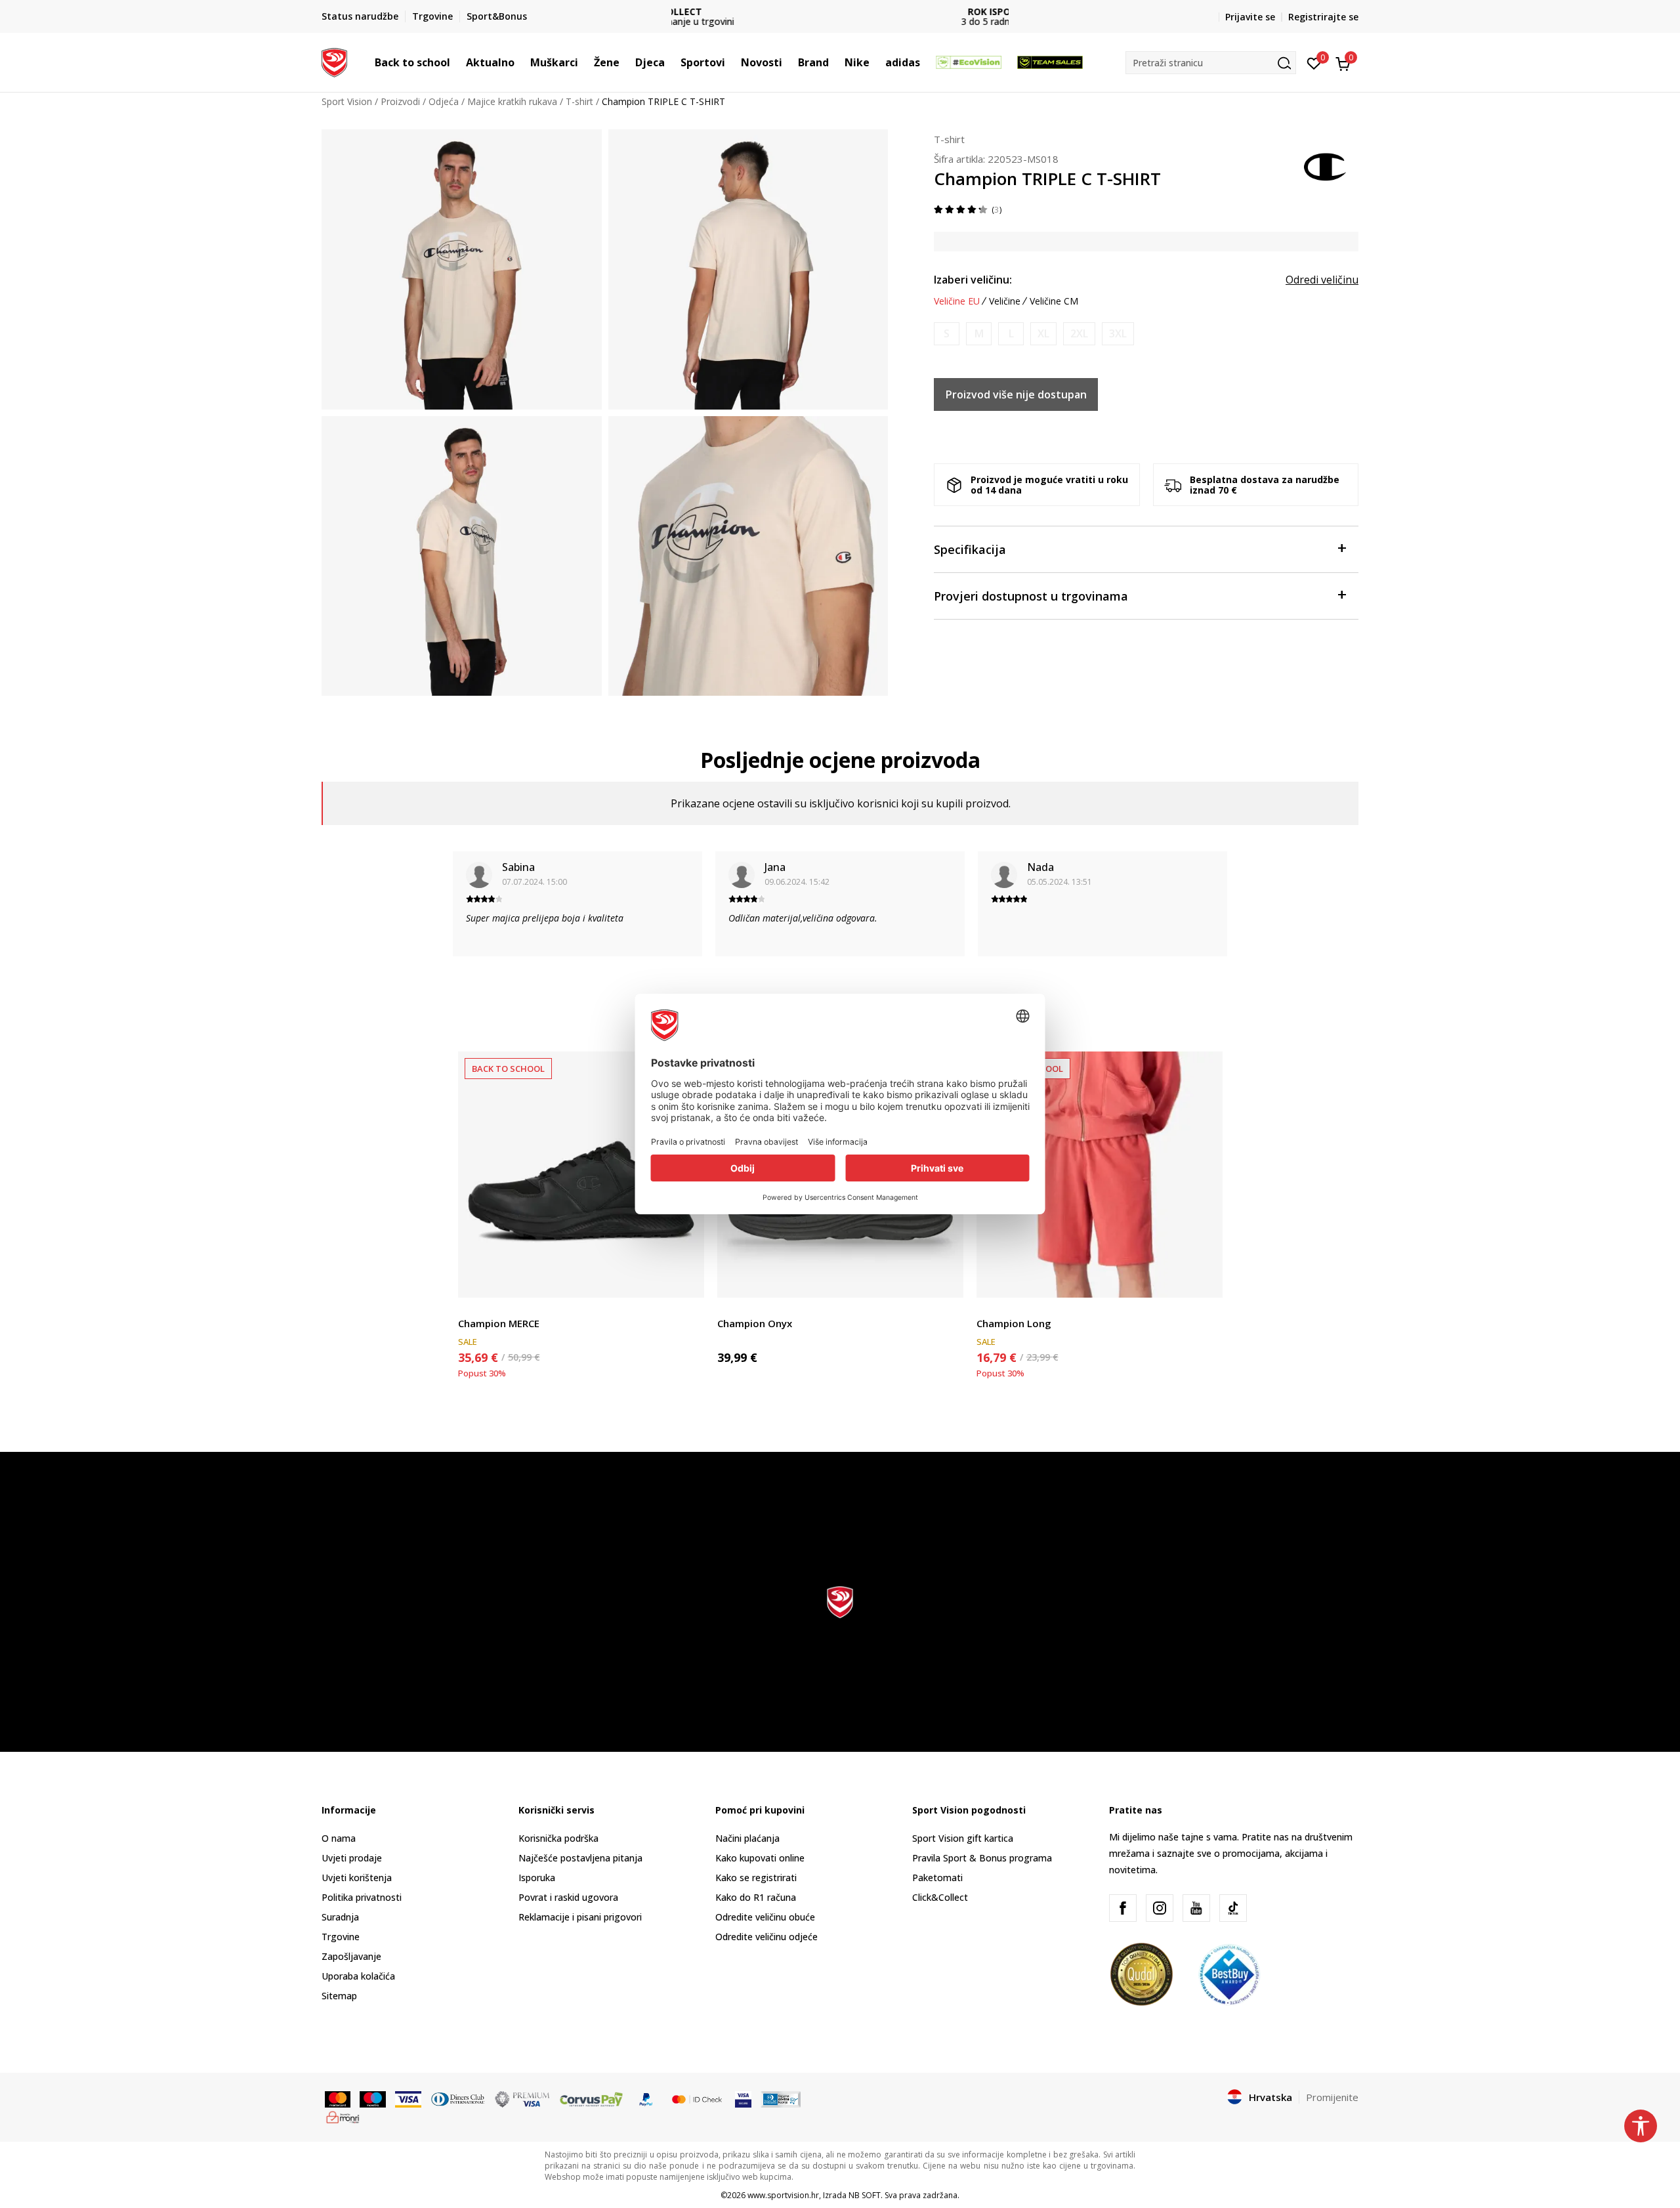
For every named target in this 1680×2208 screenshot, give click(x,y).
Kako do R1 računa (756, 1897)
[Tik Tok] (1233, 1908)
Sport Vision (347, 101)
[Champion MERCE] (581, 1175)
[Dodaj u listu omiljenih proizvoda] (686, 1280)
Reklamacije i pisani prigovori (580, 1917)
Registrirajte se (1323, 17)
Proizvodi (400, 101)
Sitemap (339, 1996)
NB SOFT (865, 2195)
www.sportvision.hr (783, 2195)
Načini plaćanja (747, 1838)
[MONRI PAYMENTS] (343, 2116)
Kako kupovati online (760, 1858)
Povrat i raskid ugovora (568, 1897)
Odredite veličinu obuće (765, 1917)
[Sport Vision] (334, 61)
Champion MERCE (499, 1323)
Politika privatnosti (362, 1897)
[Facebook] (1123, 1908)
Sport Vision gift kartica (963, 1838)
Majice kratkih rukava (512, 101)
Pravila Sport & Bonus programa (982, 1858)
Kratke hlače (1003, 1308)
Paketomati (937, 1878)
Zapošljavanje (351, 1956)
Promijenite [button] (1332, 2097)
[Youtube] (1196, 1908)
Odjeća (444, 101)
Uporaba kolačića (358, 1976)
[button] (457, 62)
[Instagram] (1160, 1908)
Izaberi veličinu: (973, 280)
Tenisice (475, 1308)
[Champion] (1326, 165)
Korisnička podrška (558, 1838)
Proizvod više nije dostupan (1016, 394)
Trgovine (341, 1937)
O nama (339, 1838)
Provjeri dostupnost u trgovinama (1031, 596)
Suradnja (340, 1917)
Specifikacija (970, 549)
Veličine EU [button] (957, 301)
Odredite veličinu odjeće (766, 1937)
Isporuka (537, 1878)
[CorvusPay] (591, 2098)
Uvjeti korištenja (357, 1878)
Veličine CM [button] (1054, 301)
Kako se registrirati (756, 1878)
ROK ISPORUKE (840, 11)
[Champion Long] (1100, 1175)
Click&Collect (940, 1897)
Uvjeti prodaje (352, 1858)
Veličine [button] (1005, 301)
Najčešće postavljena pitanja (580, 1858)
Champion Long (1014, 1323)
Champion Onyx (755, 1323)
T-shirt (579, 101)
